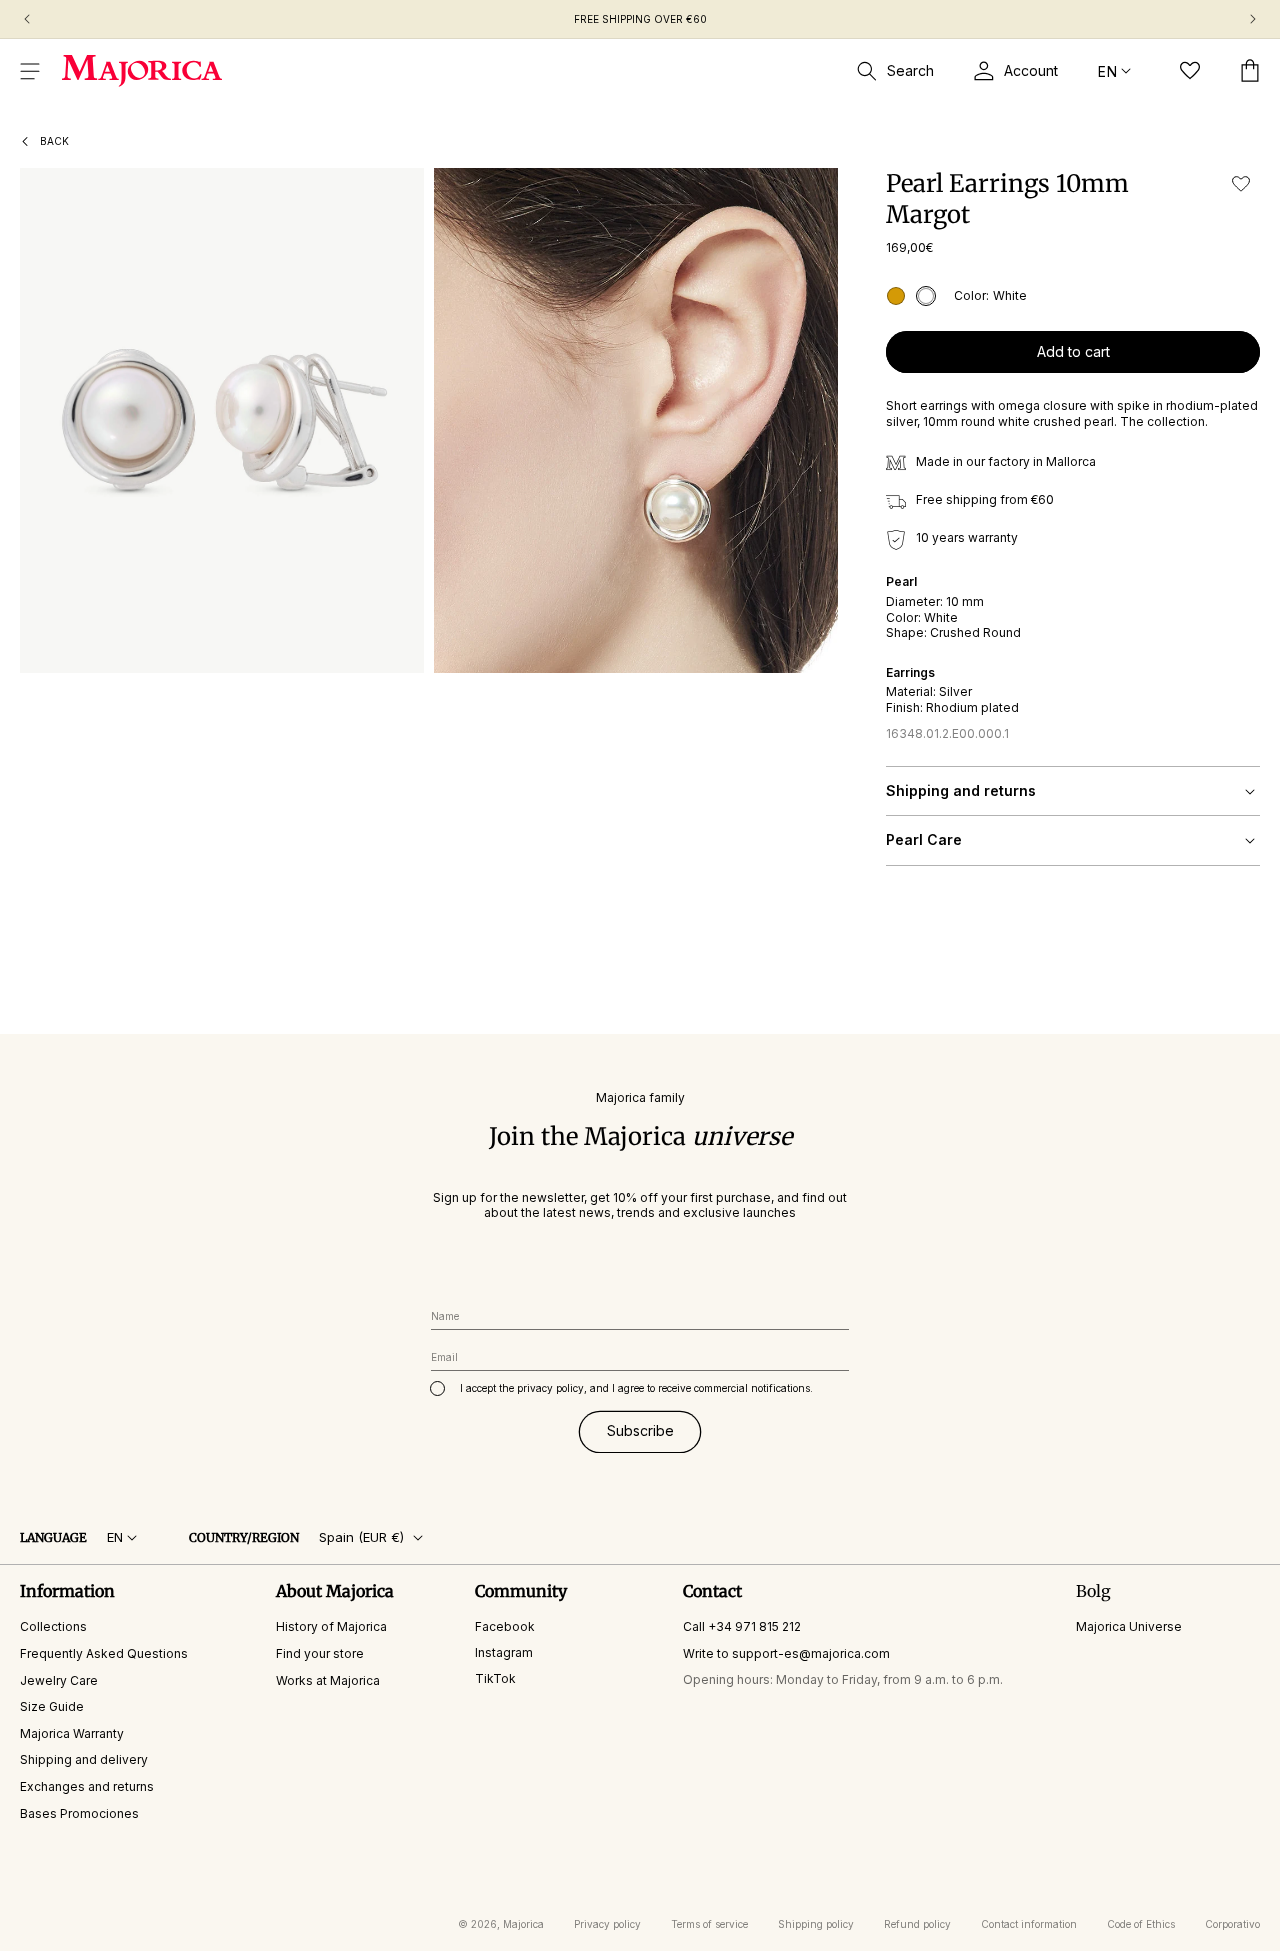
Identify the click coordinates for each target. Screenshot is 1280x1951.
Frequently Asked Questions (104, 1653)
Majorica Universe (1129, 1626)
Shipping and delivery (84, 1759)
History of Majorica (331, 1626)
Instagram (504, 1652)
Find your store (320, 1653)
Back (54, 141)
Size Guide (52, 1706)
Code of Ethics (1141, 1924)
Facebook (505, 1626)
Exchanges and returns (87, 1786)
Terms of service (709, 1924)
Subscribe (640, 1430)
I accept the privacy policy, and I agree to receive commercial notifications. (636, 1388)
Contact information (1029, 1924)
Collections (53, 1626)
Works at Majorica (328, 1680)
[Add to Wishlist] (1241, 183)
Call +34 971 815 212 (742, 1626)
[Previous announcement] (27, 19)
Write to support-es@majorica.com (786, 1653)
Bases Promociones (79, 1813)
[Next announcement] (1253, 19)
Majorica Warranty (72, 1733)
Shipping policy (816, 1924)
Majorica (523, 1924)
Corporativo (1232, 1924)
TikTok (495, 1678)
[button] (30, 71)
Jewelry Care (59, 1680)
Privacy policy (607, 1924)
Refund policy (917, 1924)
